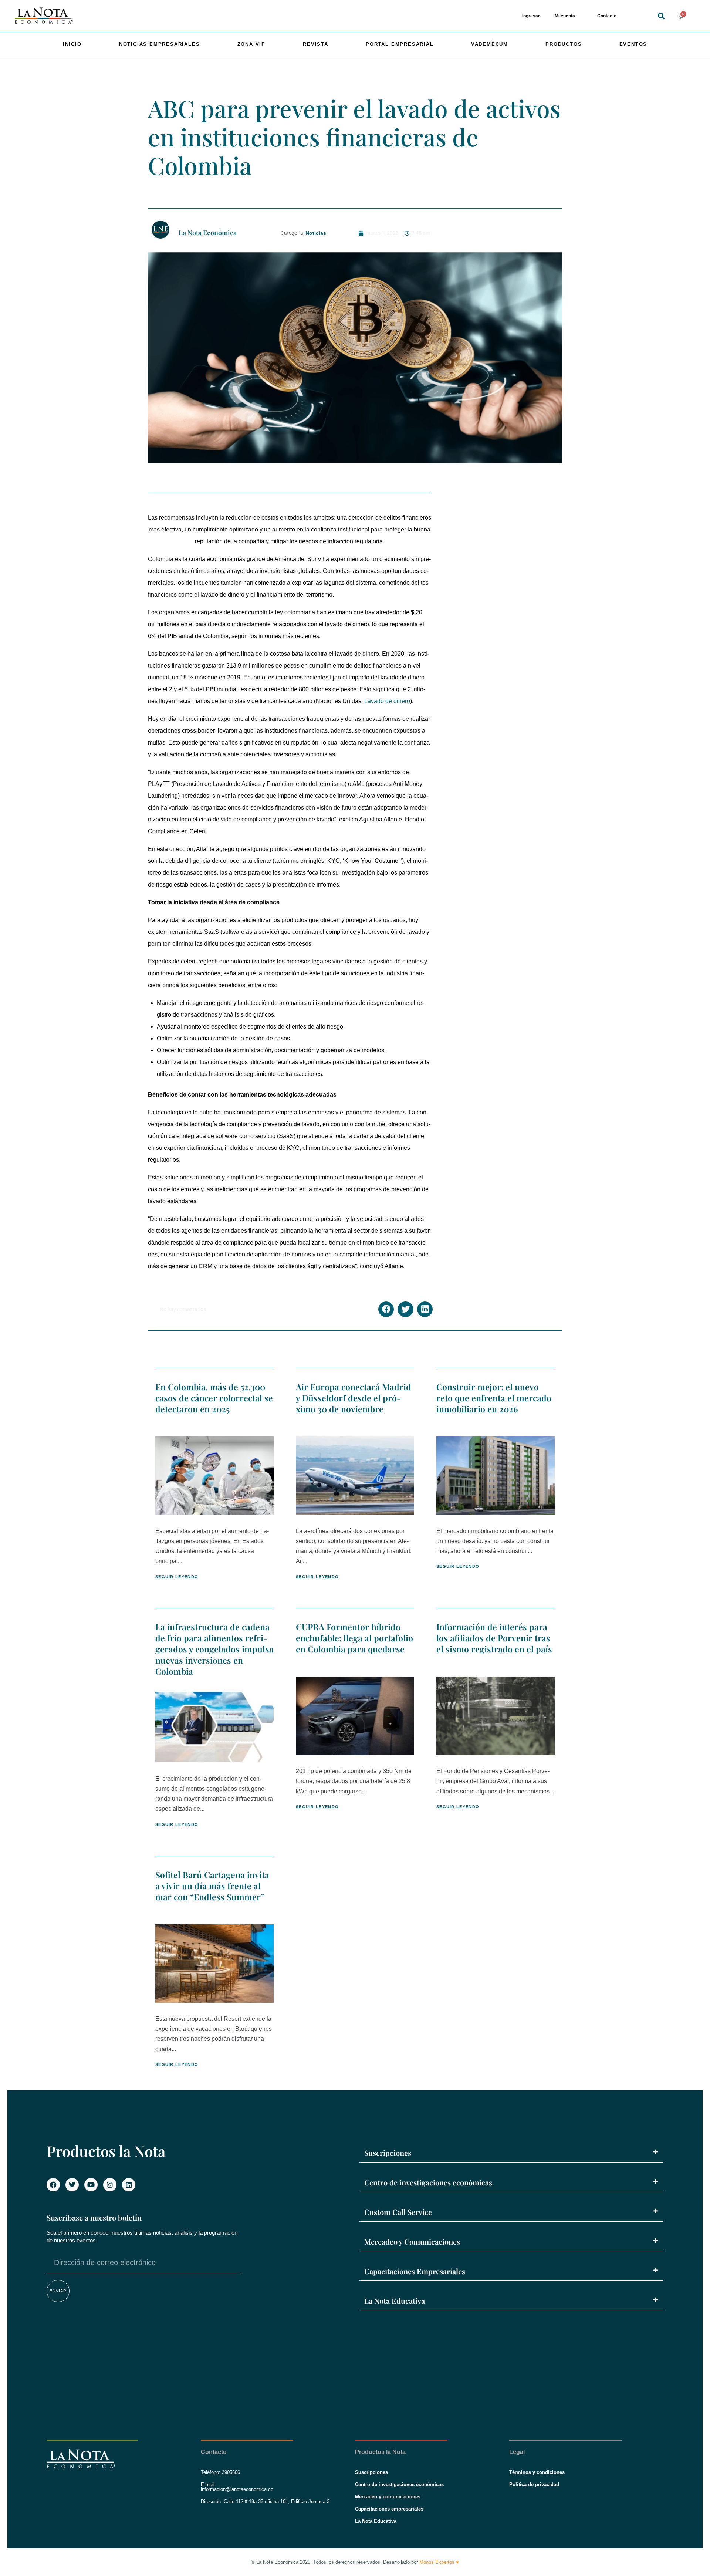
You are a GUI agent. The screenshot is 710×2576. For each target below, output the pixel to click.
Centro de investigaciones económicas (428, 2182)
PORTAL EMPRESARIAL (400, 44)
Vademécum (490, 44)
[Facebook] (53, 2185)
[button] (661, 16)
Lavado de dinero (387, 701)
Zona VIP (251, 44)
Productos (564, 44)
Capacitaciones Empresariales (415, 2271)
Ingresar (531, 16)
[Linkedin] (129, 2185)
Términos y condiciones (537, 2472)
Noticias (316, 233)
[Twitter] (72, 2185)
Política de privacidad (534, 2484)
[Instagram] (110, 2185)
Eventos (633, 44)
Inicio (72, 44)
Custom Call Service (398, 2212)
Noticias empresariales (160, 44)
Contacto (607, 16)
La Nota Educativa (395, 2301)
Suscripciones (388, 2153)
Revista (316, 44)
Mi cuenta (565, 16)
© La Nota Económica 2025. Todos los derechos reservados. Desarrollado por (355, 2562)
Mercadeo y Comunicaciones (412, 2241)
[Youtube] (91, 2185)
